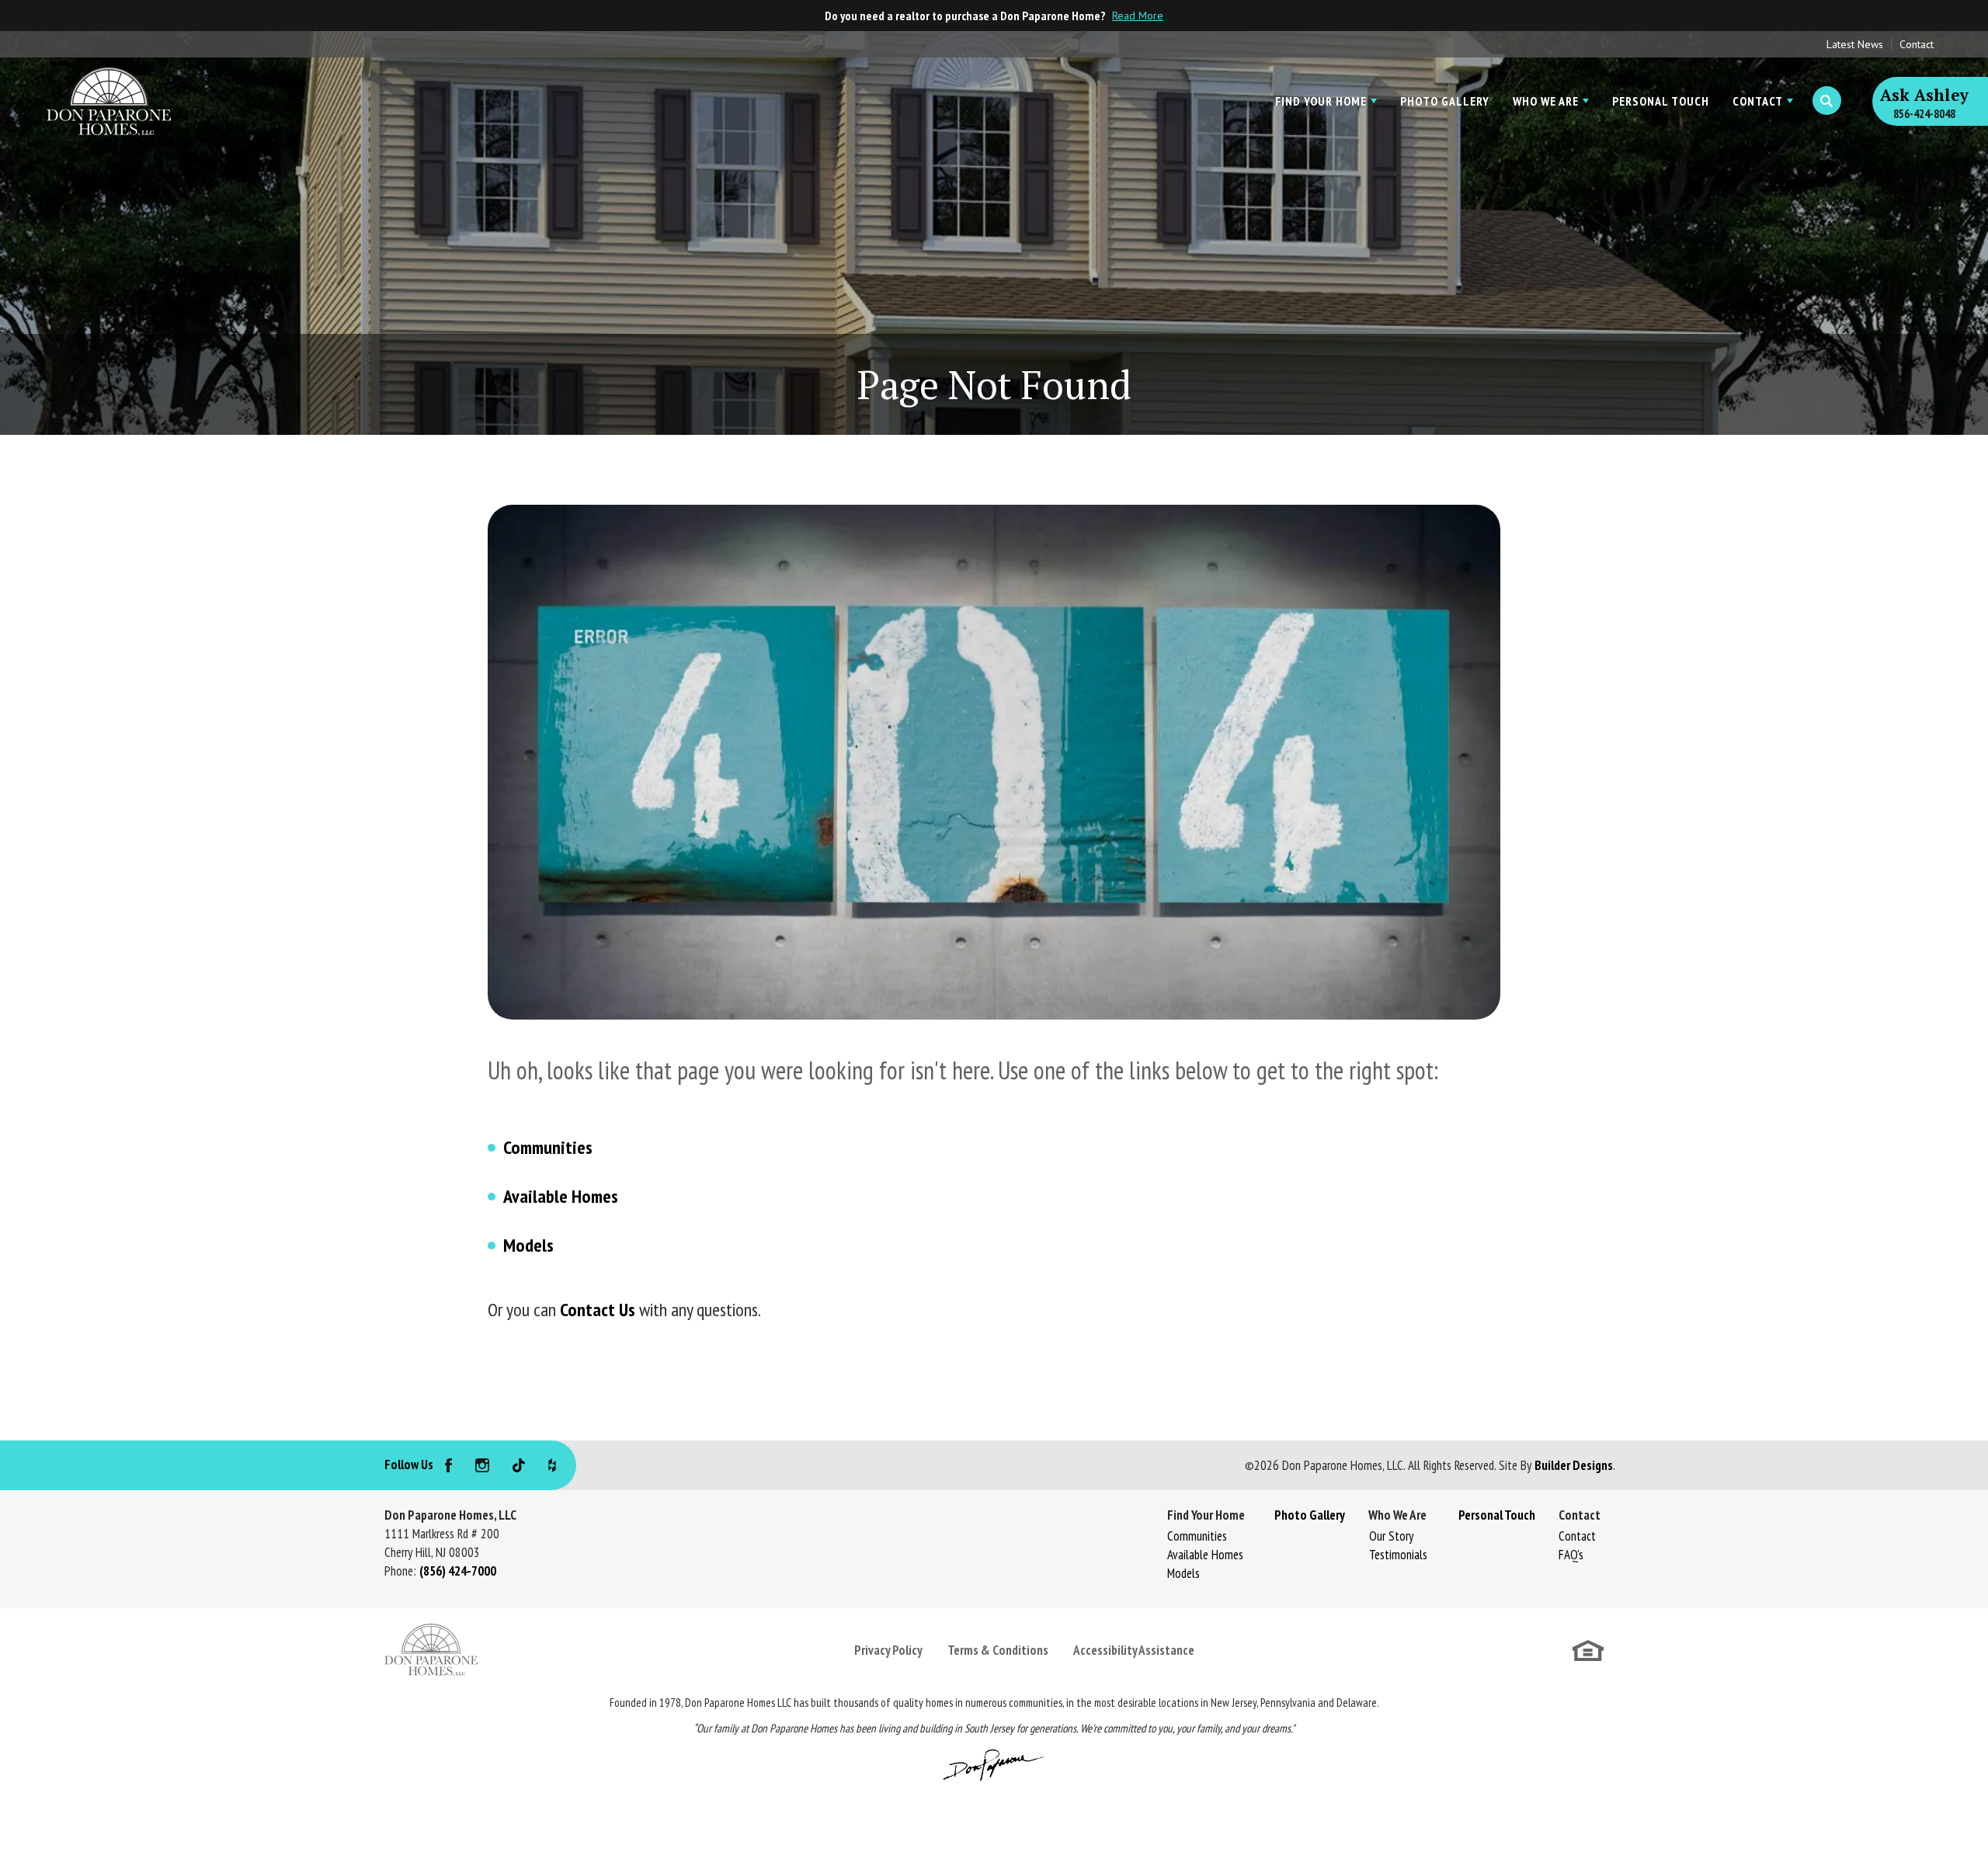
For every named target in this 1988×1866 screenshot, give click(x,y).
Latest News (1855, 44)
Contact (1917, 44)
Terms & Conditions (998, 1650)
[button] (1827, 101)
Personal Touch (1661, 101)
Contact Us (598, 1310)
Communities (548, 1147)
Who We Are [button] (1546, 101)
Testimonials (1398, 1555)
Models (528, 1245)
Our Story (1391, 1536)
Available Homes (561, 1196)
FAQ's (1571, 1555)
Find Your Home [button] (1321, 101)
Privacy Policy (888, 1650)
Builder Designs (1574, 1465)
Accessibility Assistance (1134, 1650)
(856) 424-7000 (458, 1571)
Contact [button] (1758, 101)
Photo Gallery (1445, 101)
